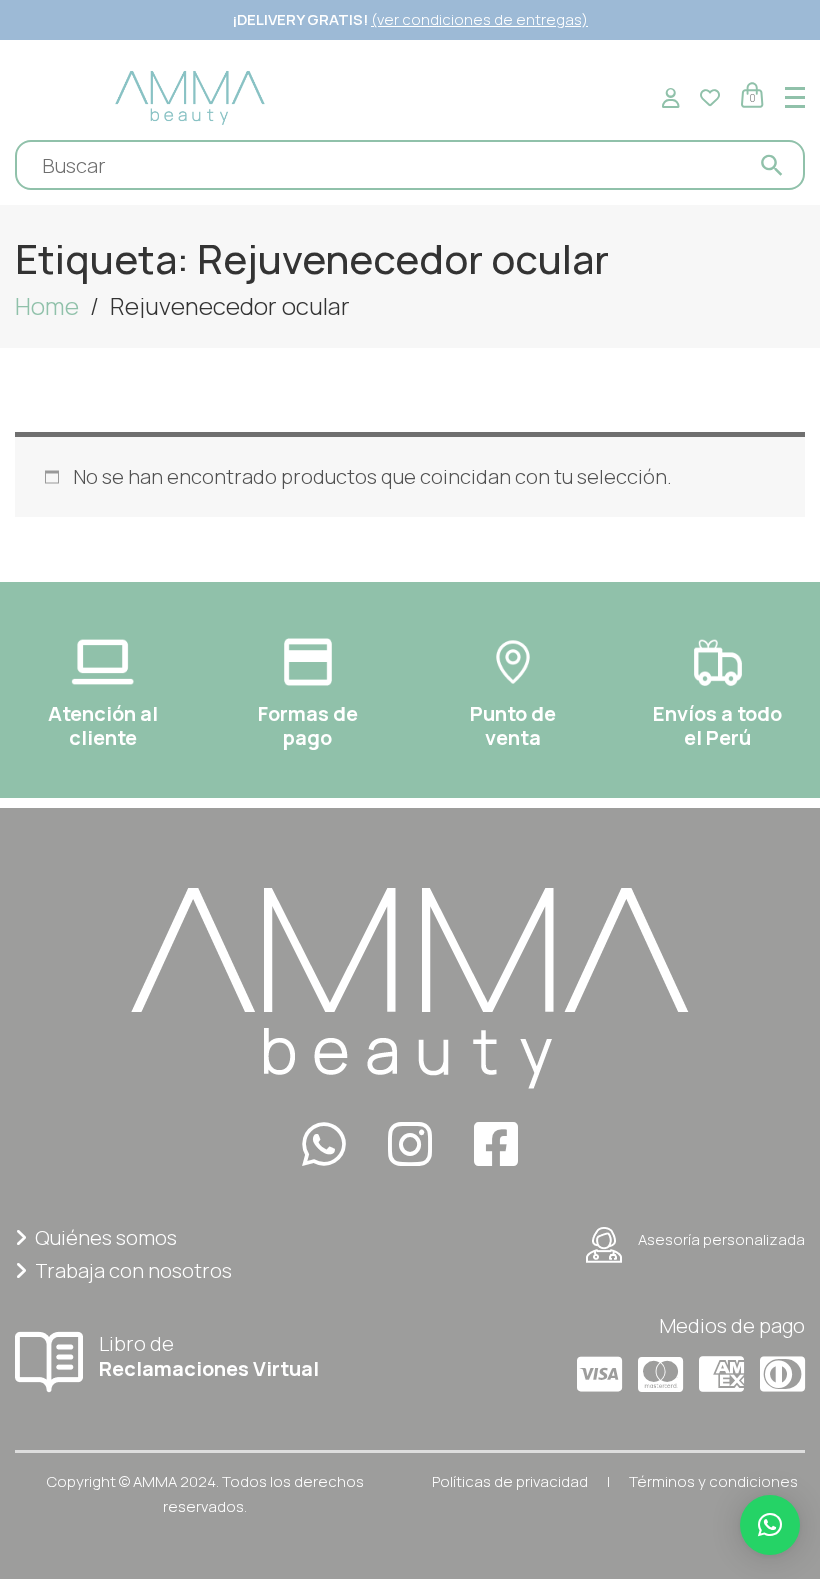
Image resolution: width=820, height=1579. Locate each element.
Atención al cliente (103, 725)
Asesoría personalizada (721, 1239)
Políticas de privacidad (510, 1481)
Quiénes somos (106, 1237)
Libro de (209, 1355)
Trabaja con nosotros (133, 1270)
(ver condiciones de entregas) (479, 19)
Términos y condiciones (713, 1481)
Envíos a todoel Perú (717, 725)
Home (47, 305)
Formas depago (308, 725)
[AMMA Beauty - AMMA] (190, 95)
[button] (770, 1525)
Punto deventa (513, 725)
